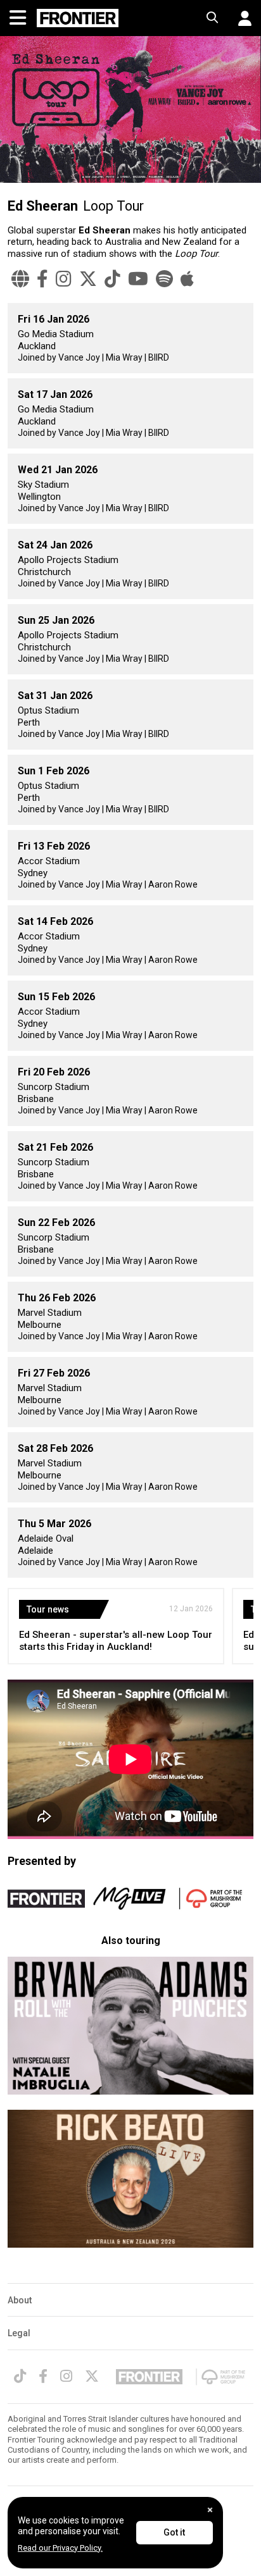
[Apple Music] (187, 279)
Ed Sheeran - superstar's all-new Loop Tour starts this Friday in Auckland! (116, 1641)
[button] (240, 18)
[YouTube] (138, 279)
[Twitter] (88, 279)
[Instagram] (64, 279)
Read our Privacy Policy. (60, 2548)
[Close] (210, 2510)
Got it (174, 2532)
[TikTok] (112, 279)
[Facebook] (42, 279)
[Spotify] (164, 279)
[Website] (20, 279)
